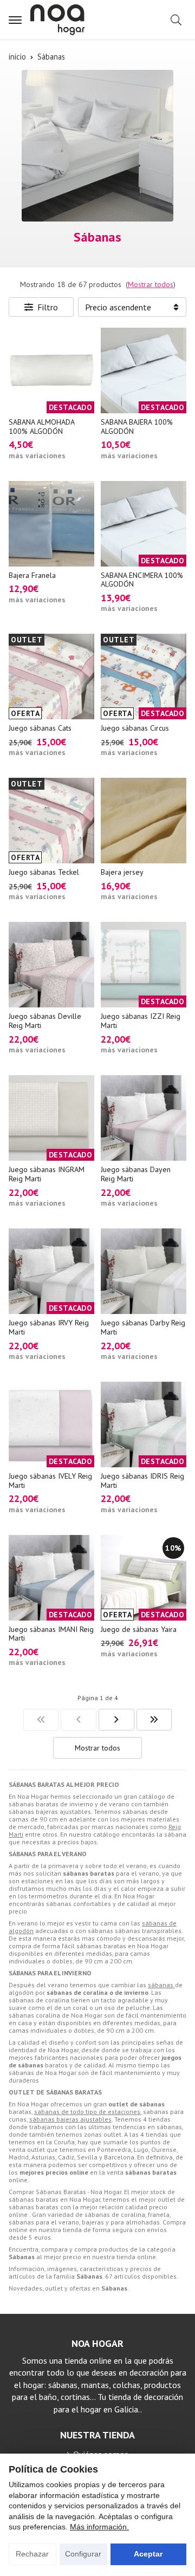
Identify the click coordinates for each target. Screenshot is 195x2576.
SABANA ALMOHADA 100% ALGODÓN (41, 427)
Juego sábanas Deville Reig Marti (45, 1021)
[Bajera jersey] (144, 821)
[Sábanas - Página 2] (116, 1720)
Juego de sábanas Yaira (139, 1629)
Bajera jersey (122, 872)
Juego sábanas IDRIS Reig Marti (142, 1481)
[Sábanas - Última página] (154, 1720)
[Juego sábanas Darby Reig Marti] (144, 1271)
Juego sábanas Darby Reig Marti (143, 1327)
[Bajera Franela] (51, 524)
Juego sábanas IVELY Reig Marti (50, 1481)
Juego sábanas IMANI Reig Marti (51, 1634)
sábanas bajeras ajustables (70, 2119)
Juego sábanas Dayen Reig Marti (136, 1174)
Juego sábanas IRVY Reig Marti (49, 1327)
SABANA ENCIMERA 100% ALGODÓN (142, 580)
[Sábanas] (41, 1720)
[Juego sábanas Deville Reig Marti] (51, 965)
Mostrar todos (151, 284)
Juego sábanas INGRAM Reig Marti (47, 1174)
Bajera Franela (32, 575)
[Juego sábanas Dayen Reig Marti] (144, 1118)
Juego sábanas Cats (40, 728)
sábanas (161, 1985)
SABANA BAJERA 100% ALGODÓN (137, 427)
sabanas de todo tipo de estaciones (87, 2112)
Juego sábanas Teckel (44, 872)
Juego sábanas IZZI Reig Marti (141, 1021)
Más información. (99, 2527)
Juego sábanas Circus (135, 728)
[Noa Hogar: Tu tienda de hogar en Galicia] (57, 20)
